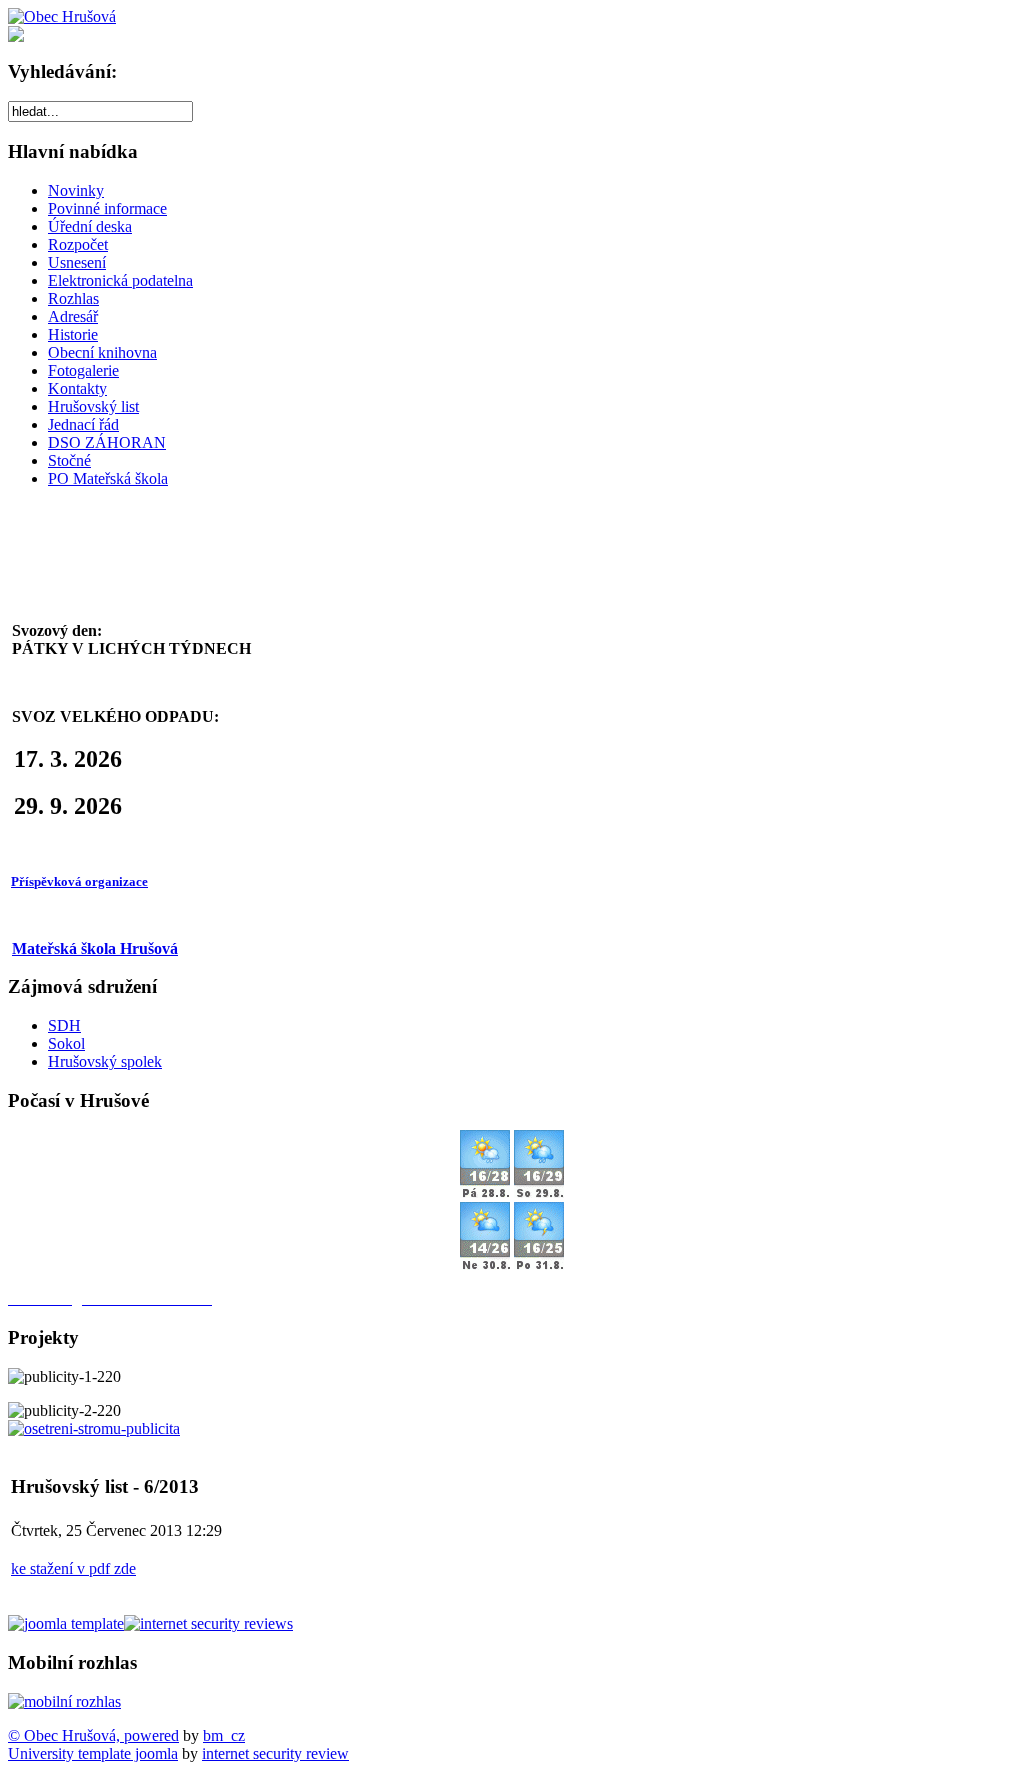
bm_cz (224, 1735)
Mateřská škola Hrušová (95, 948)
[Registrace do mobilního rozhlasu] (64, 1701)
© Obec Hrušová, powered (93, 1735)
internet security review (275, 1753)
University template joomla (93, 1753)
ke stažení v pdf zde (73, 1568)
